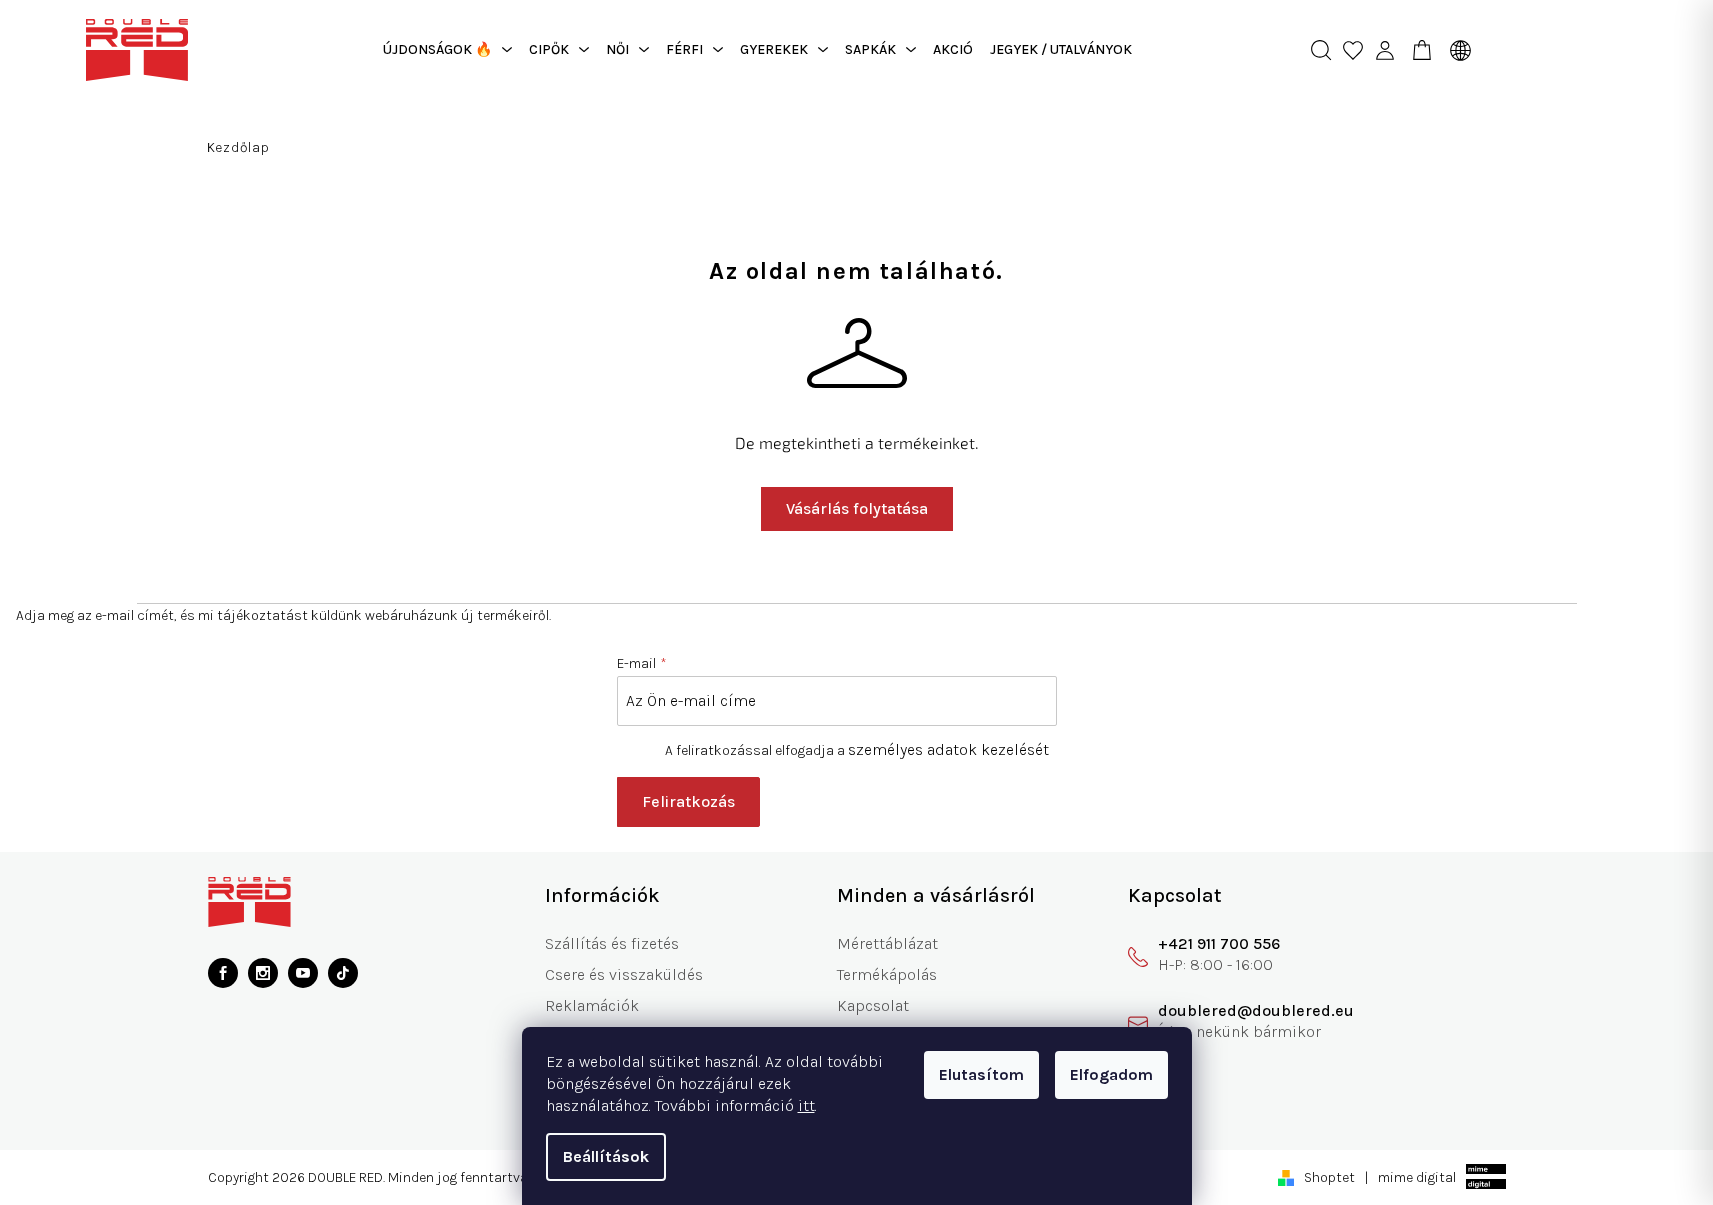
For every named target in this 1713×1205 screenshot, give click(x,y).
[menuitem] (447, 50)
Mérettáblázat (887, 943)
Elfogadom (1111, 1074)
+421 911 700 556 (1219, 943)
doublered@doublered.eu (1256, 1010)
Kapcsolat (873, 1005)
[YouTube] (303, 973)
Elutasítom (981, 1074)
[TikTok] (343, 973)
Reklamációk (592, 1005)
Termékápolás (887, 974)
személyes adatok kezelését (948, 749)
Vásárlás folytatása (857, 508)
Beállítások (606, 1156)
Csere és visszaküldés (624, 974)
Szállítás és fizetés (612, 943)
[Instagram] (263, 973)
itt (806, 1105)
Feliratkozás (688, 801)
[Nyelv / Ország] (1455, 50)
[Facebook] (223, 973)
